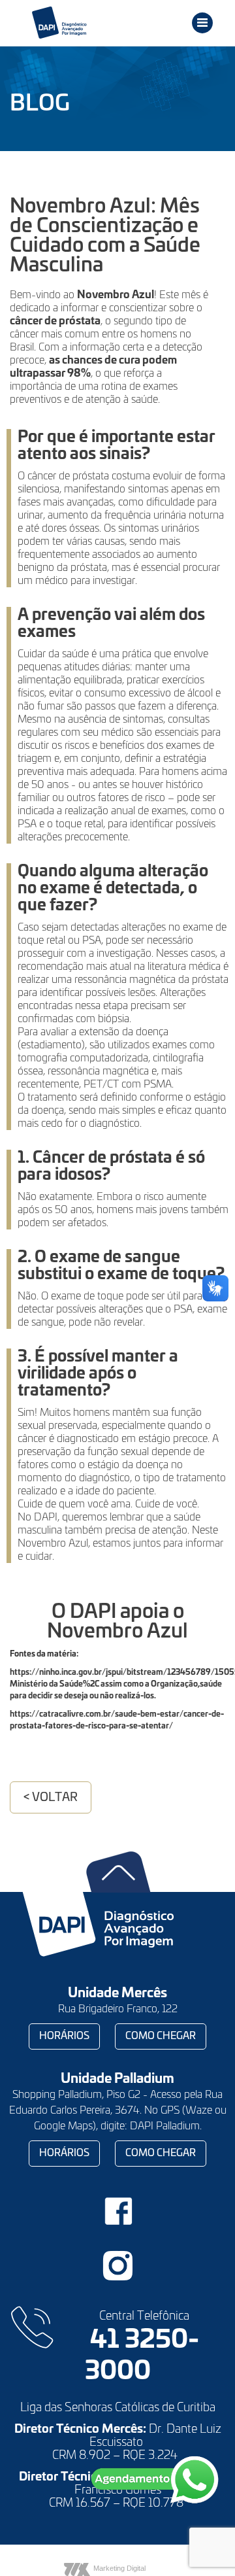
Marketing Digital (119, 2568)
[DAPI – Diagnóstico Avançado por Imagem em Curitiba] (82, 23)
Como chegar (161, 2036)
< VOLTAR (51, 1798)
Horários (64, 2036)
